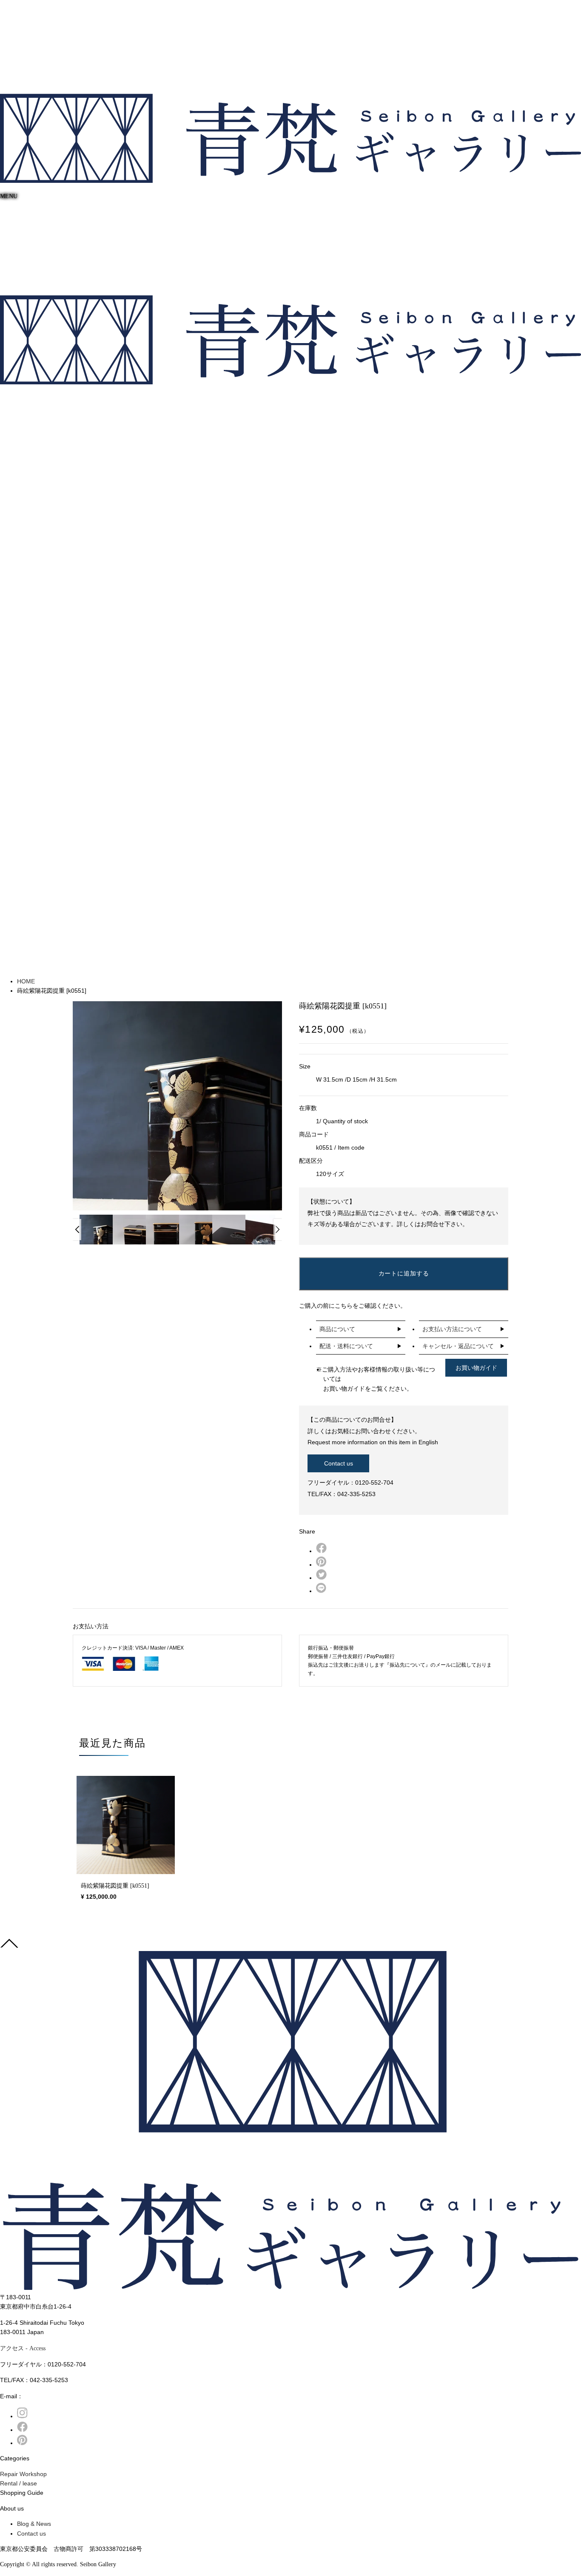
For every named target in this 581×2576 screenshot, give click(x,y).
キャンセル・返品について (458, 1346)
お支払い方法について (452, 1329)
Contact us (339, 1463)
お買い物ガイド (476, 1368)
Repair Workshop (23, 2474)
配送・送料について (346, 1346)
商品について (337, 1329)
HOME (26, 981)
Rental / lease (19, 2483)
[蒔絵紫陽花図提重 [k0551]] (126, 1825)
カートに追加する (404, 1273)
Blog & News (34, 2524)
